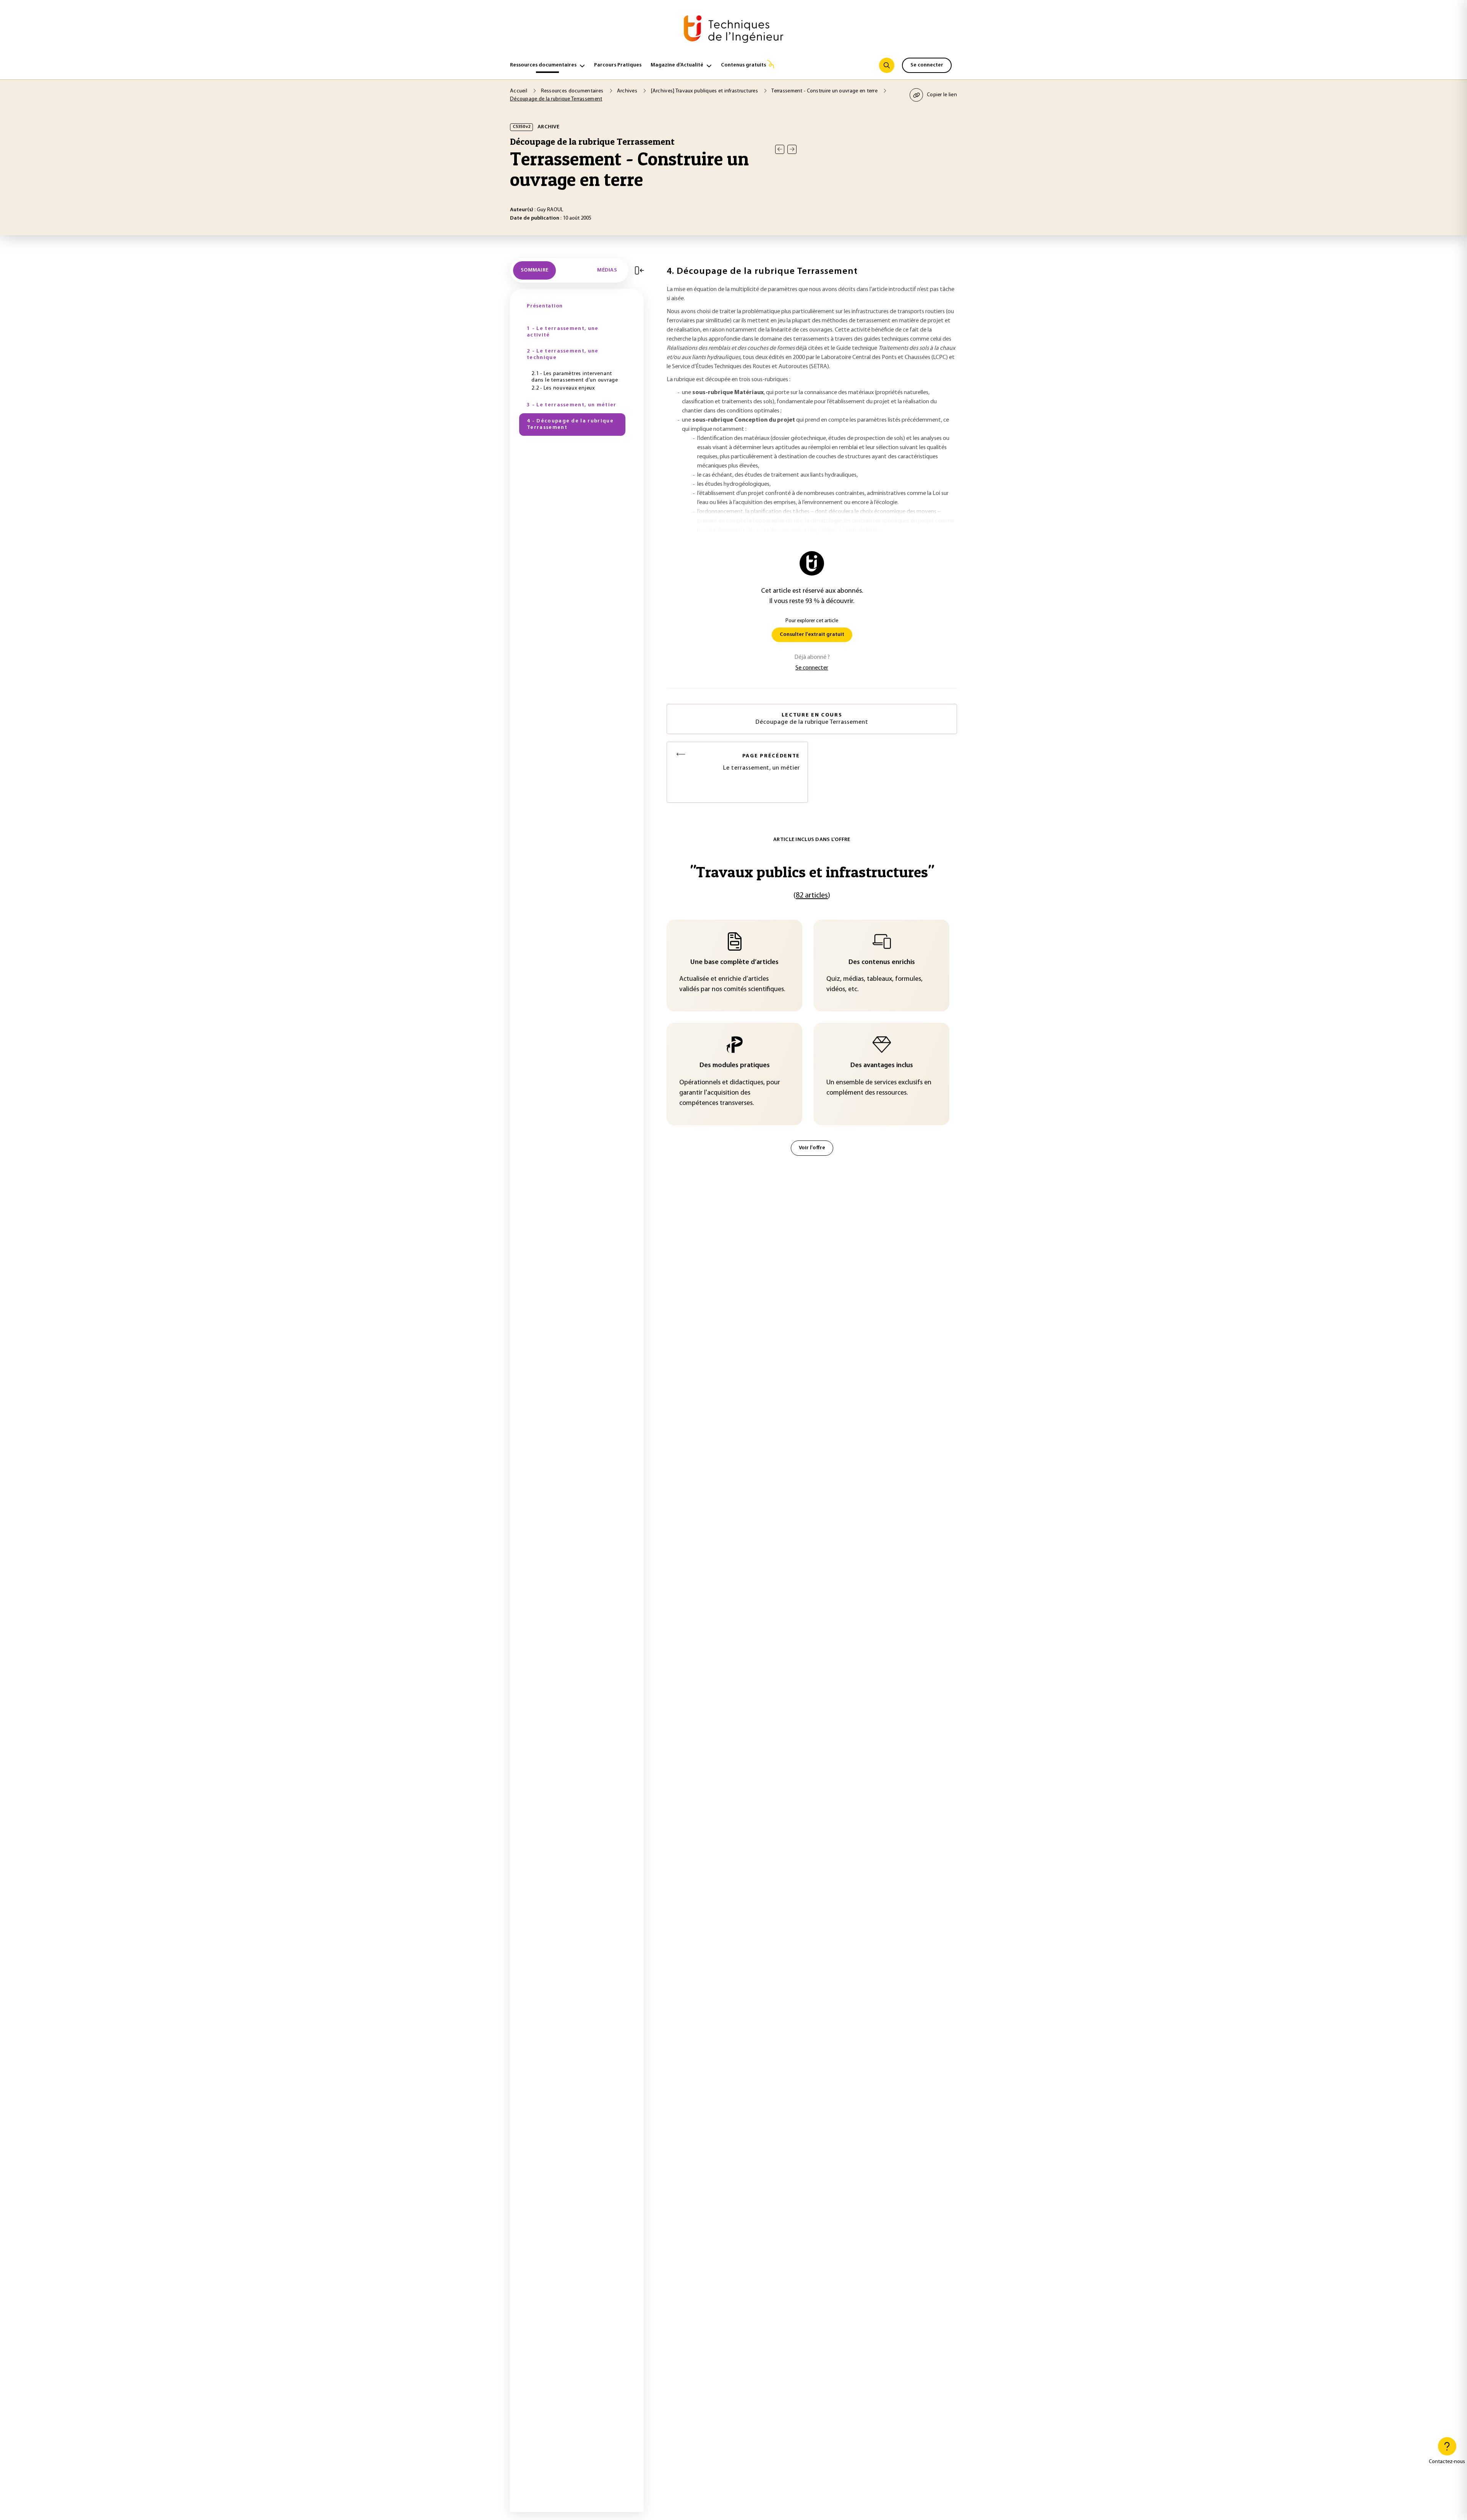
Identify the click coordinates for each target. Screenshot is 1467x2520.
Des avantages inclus (882, 1066)
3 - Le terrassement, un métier (572, 405)
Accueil (519, 91)
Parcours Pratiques (618, 65)
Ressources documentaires (543, 65)
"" (812, 872)
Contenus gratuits (743, 65)
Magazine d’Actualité (677, 65)
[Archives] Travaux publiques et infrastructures (705, 91)
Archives (628, 91)
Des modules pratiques (735, 1066)
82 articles (812, 896)
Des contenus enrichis (882, 962)
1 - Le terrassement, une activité (563, 332)
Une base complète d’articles (734, 962)
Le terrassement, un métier (761, 762)
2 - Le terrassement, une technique (563, 355)
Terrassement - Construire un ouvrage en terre (825, 91)
